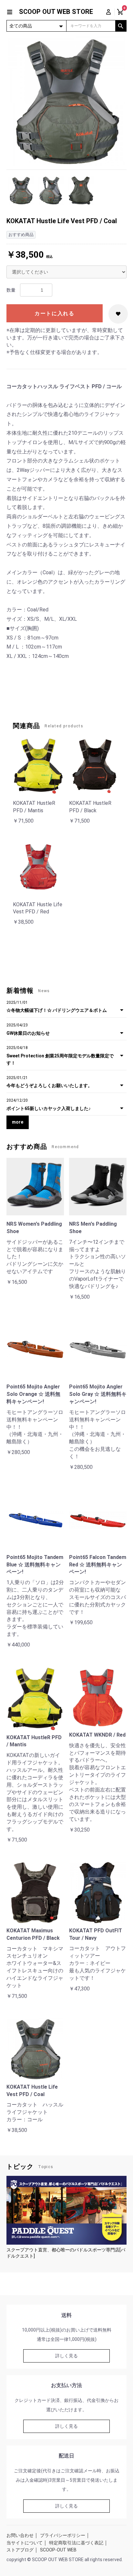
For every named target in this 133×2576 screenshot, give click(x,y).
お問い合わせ (20, 2535)
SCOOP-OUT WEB (58, 2550)
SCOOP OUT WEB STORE (56, 12)
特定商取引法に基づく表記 (76, 2543)
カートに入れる (54, 313)
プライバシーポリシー (63, 2535)
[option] (66, 101)
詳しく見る (66, 2356)
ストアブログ (20, 2550)
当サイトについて (25, 2543)
